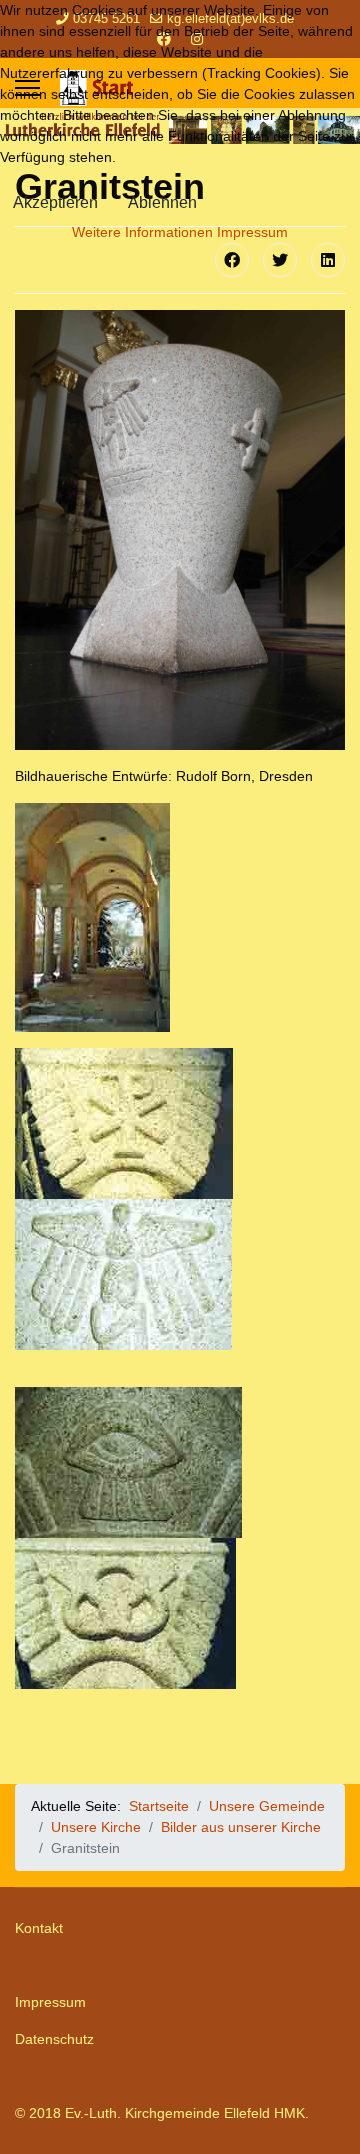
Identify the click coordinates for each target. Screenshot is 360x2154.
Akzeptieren (55, 202)
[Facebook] (232, 260)
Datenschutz (54, 2039)
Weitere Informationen (142, 232)
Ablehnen (162, 202)
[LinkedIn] (328, 260)
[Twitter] (280, 260)
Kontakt (39, 1928)
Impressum (50, 2002)
